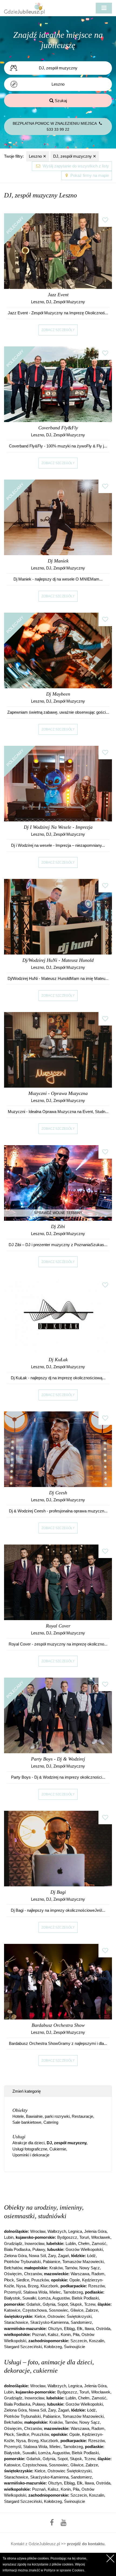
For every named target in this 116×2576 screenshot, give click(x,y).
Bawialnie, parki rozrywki (48, 2116)
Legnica (75, 2231)
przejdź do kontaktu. (86, 2544)
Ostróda (103, 2329)
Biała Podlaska (17, 2249)
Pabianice (52, 2262)
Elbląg (69, 2329)
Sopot (63, 2304)
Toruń (84, 2237)
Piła (76, 2334)
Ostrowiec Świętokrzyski (69, 2316)
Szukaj (60, 101)
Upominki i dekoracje (31, 2155)
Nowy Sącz (90, 2268)
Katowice (12, 2310)
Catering (51, 2122)
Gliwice (77, 2310)
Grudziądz (13, 2243)
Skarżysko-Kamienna (49, 2322)
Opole (75, 2280)
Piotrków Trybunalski (22, 2262)
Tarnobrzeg (73, 2292)
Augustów (61, 2298)
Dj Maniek (58, 561)
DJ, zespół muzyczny (75, 156)
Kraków (56, 2268)
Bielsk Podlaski (85, 2298)
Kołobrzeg (53, 2347)
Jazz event (58, 295)
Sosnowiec (59, 2310)
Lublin (71, 2243)
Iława (89, 2329)
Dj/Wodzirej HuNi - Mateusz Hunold (58, 960)
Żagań (64, 2256)
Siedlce (23, 2280)
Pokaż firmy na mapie (89, 175)
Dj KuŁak (58, 1360)
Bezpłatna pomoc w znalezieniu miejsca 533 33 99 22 (55, 127)
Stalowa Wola (35, 2292)
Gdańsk (33, 2304)
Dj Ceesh (58, 1493)
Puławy (39, 2249)
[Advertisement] (60, 2187)
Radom (98, 2274)
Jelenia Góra (95, 2231)
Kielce (40, 2316)
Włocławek (101, 2237)
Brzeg (33, 2286)
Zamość (99, 2243)
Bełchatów (13, 2268)
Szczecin (79, 2341)
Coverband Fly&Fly (58, 428)
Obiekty (20, 2110)
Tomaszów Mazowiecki (83, 2262)
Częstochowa (35, 2310)
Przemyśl (13, 2292)
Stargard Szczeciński (23, 2347)
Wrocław (38, 2231)
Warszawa (80, 2274)
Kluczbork (49, 2286)
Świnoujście (74, 2347)
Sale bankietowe (27, 2122)
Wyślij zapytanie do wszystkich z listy (75, 166)
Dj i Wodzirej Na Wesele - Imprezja (58, 827)
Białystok (12, 2298)
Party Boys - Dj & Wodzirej (58, 1759)
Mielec (55, 2292)
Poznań (39, 2334)
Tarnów (71, 2268)
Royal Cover (58, 1626)
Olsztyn (55, 2329)
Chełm (84, 2243)
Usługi (19, 2137)
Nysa (21, 2286)
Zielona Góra (15, 2256)
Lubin (9, 2237)
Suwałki (29, 2298)
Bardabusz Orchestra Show (58, 2025)
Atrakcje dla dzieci (28, 2143)
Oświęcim (13, 2274)
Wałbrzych (57, 2231)
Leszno (38, 156)
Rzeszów (96, 2286)
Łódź (91, 2256)
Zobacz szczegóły (58, 330)
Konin (66, 2334)
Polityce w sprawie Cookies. (64, 2570)
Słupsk (76, 2304)
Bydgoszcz (67, 2237)
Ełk (80, 2329)
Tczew (90, 2304)
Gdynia (49, 2304)
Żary (52, 2256)
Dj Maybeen (58, 694)
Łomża (44, 2298)
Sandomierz (81, 2322)
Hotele (18, 2116)
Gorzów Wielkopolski (84, 2249)
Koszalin (97, 2341)
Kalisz (53, 2334)
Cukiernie (58, 2149)
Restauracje (82, 2116)
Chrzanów (33, 2274)
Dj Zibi (58, 1226)
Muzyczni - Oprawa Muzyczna (58, 1093)
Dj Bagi (58, 1892)
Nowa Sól (37, 2256)
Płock (9, 2280)
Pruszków (40, 2280)
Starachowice (16, 2322)
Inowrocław (34, 2243)
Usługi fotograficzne (30, 2149)
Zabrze (92, 2310)
